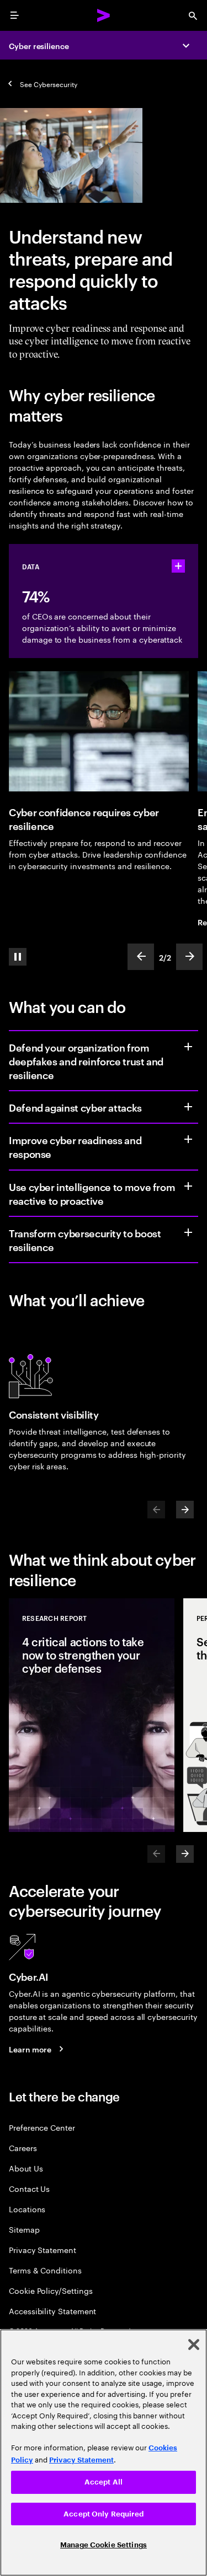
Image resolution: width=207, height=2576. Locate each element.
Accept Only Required (104, 2514)
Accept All (104, 2482)
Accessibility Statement (52, 2311)
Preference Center (42, 2127)
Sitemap (24, 2229)
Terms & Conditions (45, 2270)
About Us (26, 2168)
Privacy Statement (43, 2249)
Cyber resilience (39, 45)
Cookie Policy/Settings (51, 2290)
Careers (23, 2147)
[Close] (194, 2345)
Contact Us (29, 2188)
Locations (27, 2209)
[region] (104, 2453)
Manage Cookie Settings (104, 2545)
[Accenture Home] (104, 15)
